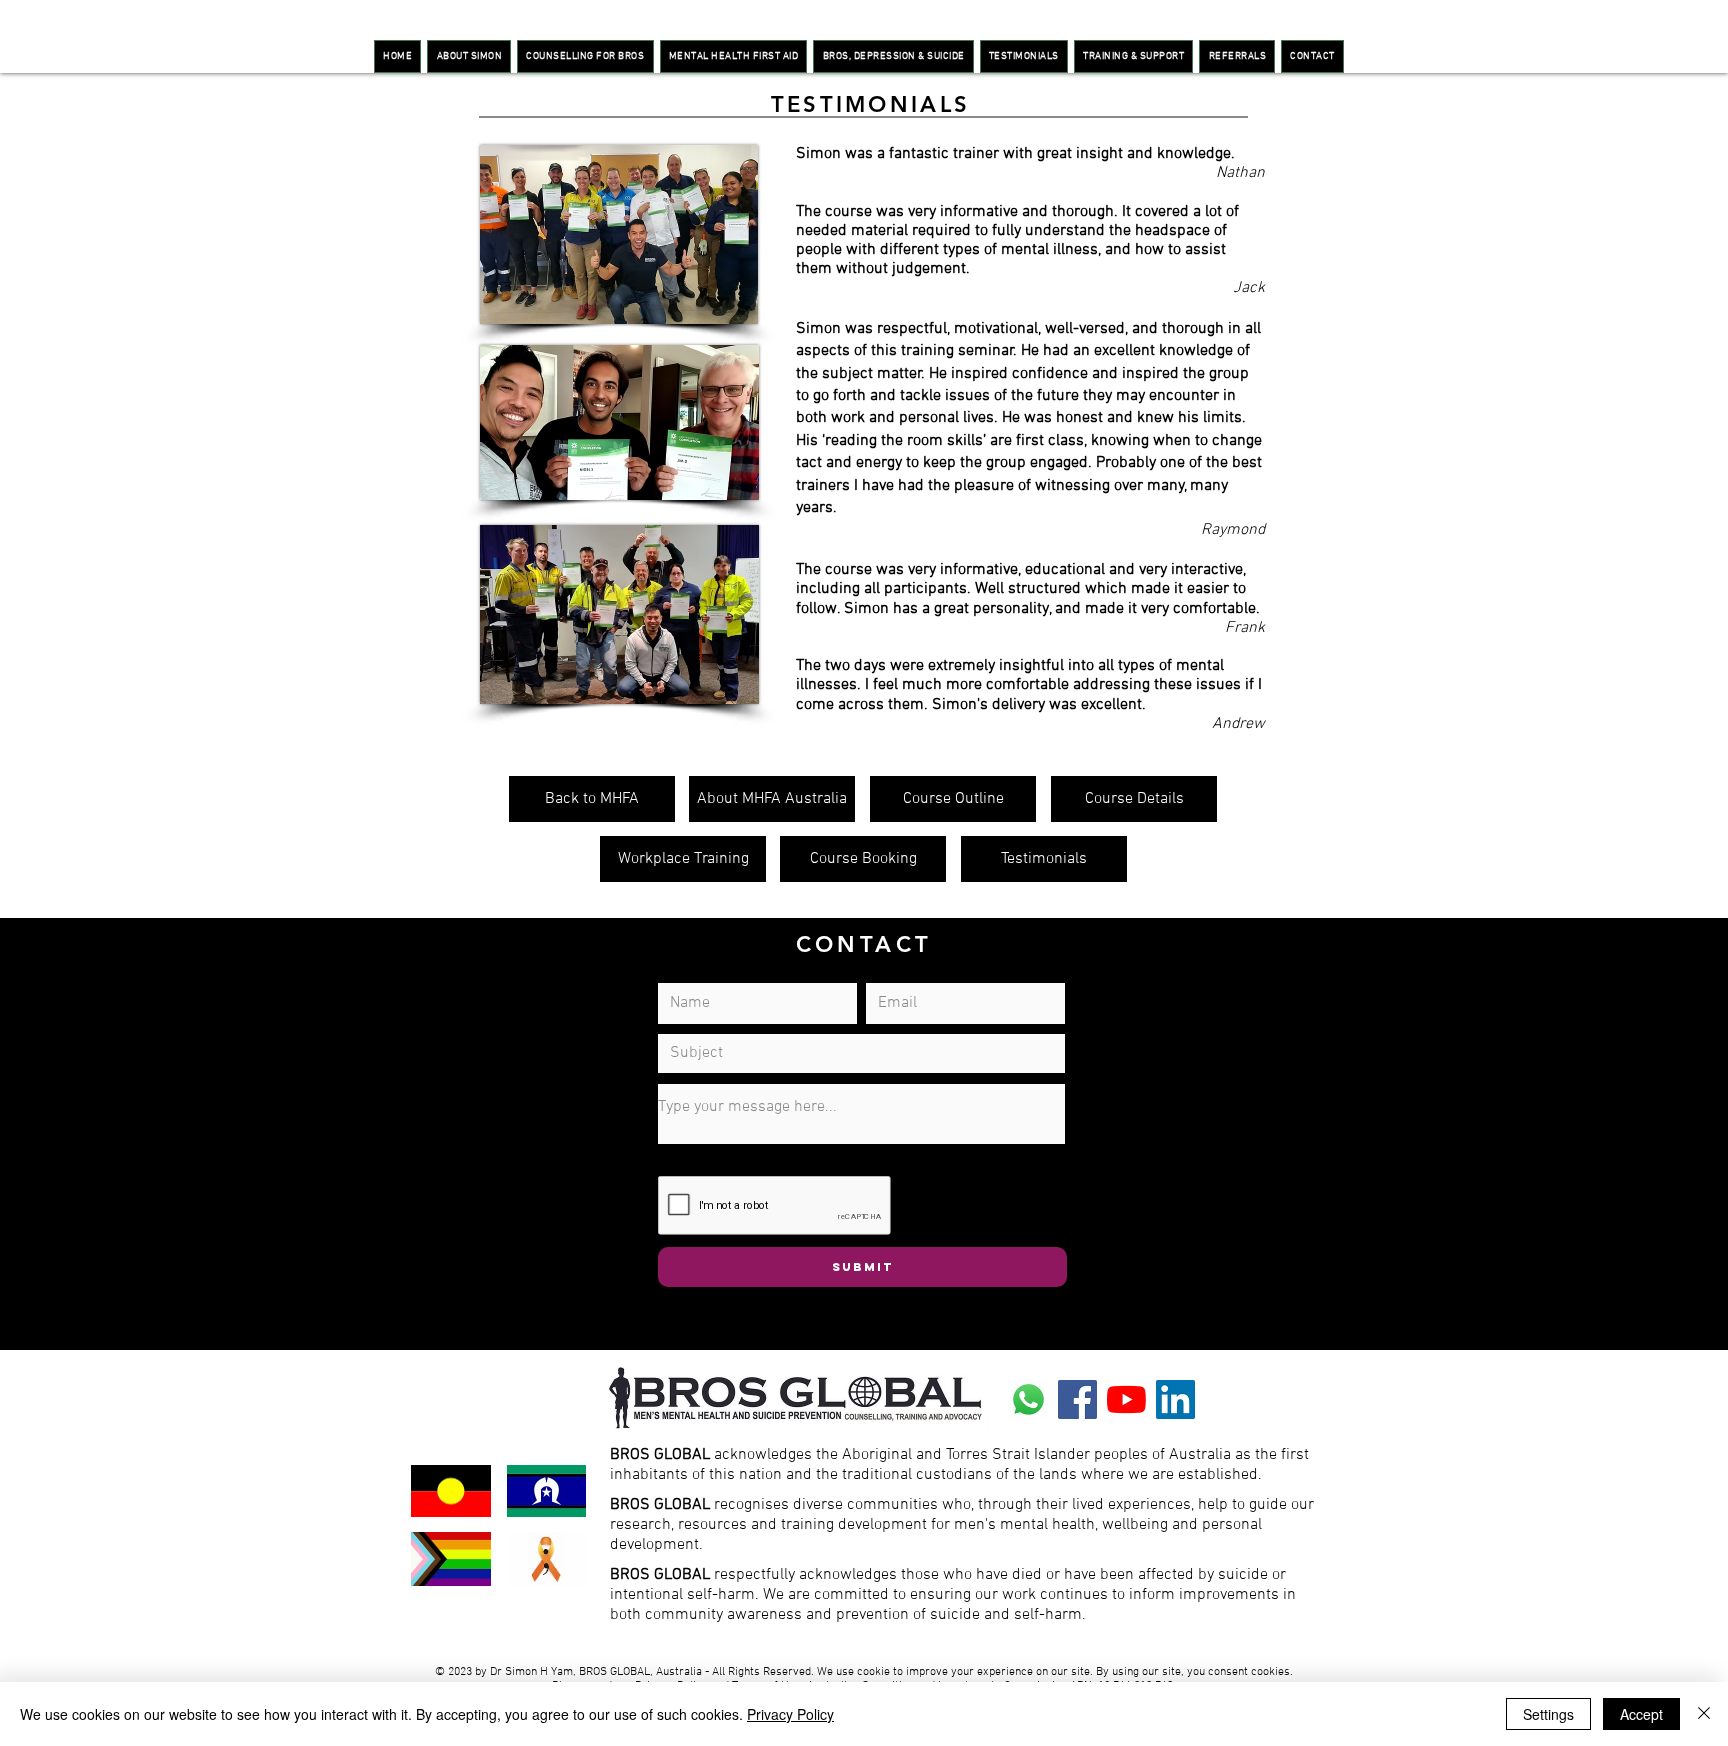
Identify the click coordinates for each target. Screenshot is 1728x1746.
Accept (1641, 1714)
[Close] (1704, 1714)
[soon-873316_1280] (1028, 1399)
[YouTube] (1126, 1399)
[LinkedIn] (1175, 1399)
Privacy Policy (790, 1714)
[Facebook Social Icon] (1077, 1399)
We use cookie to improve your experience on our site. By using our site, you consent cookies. (1055, 1672)
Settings (1548, 1714)
